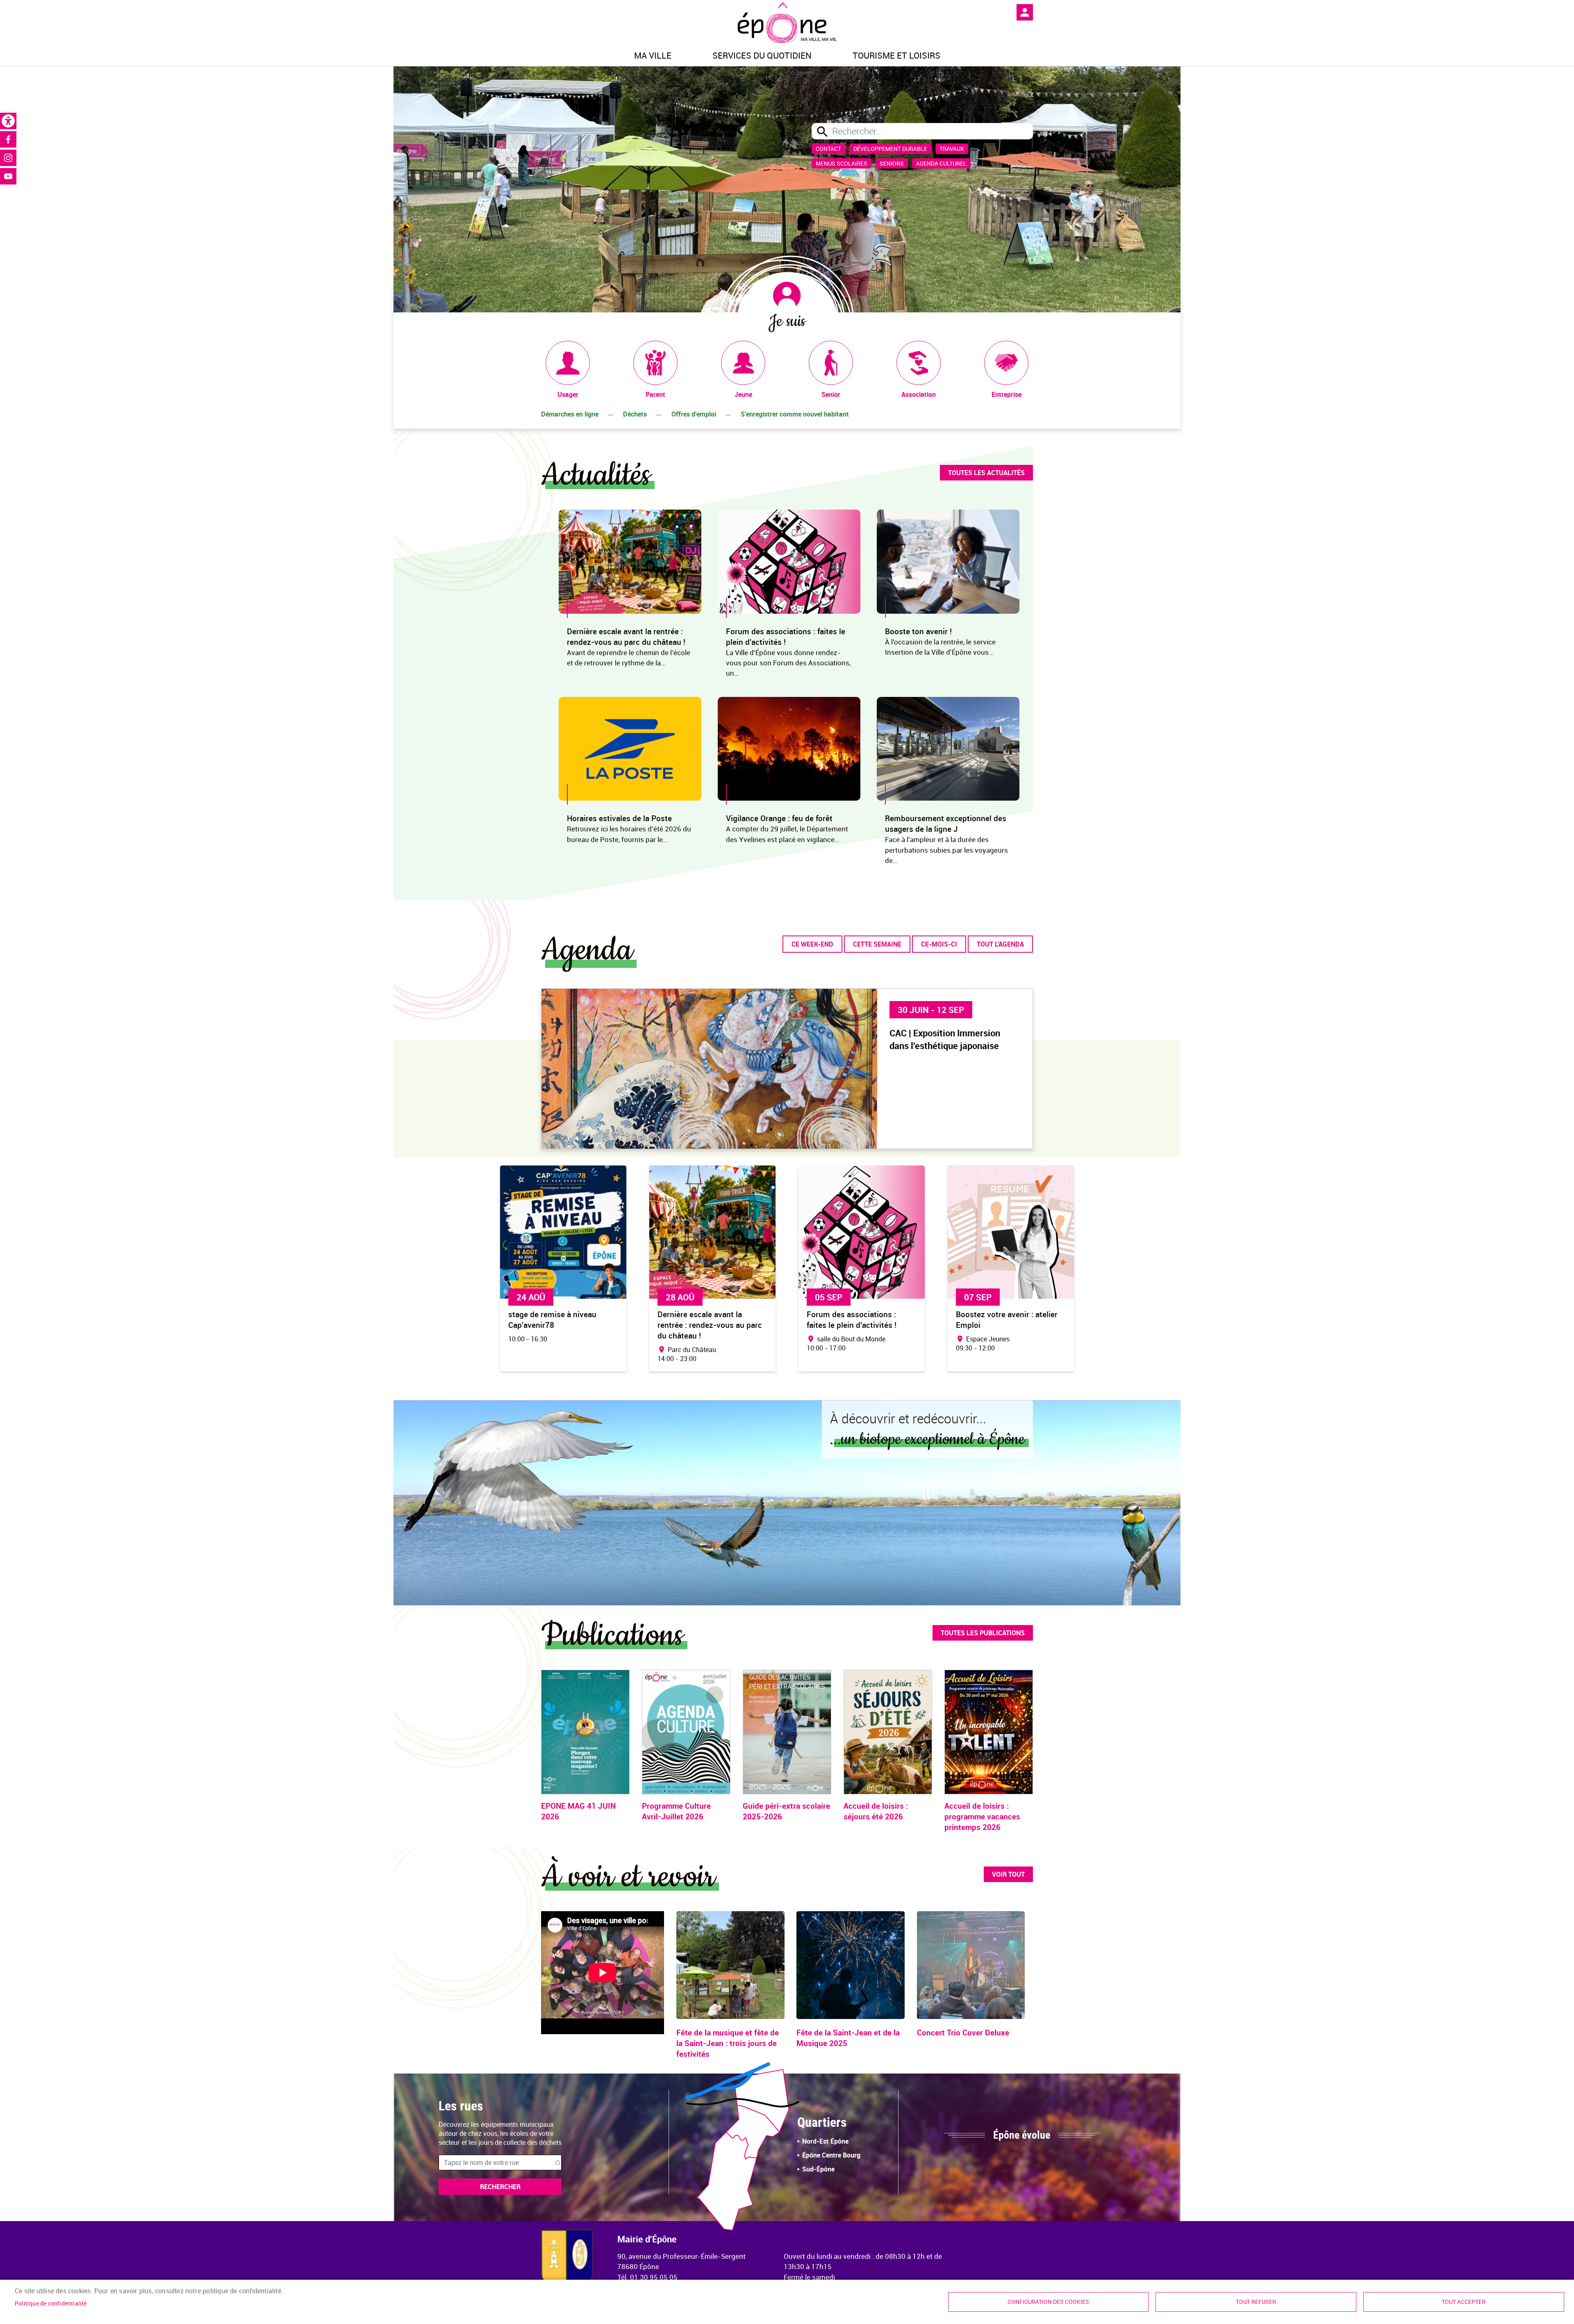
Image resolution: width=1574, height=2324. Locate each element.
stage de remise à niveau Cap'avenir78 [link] (552, 1320)
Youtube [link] (8, 176)
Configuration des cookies (1048, 2302)
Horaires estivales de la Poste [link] (619, 818)
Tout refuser (1256, 2302)
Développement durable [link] (890, 149)
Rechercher (500, 2187)
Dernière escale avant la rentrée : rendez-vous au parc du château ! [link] (626, 637)
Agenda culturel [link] (941, 163)
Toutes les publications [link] (983, 1633)
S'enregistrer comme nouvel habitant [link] (795, 414)
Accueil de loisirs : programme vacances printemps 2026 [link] (982, 1816)
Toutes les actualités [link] (986, 473)
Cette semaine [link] (877, 944)
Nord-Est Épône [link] (825, 2141)
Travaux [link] (952, 149)
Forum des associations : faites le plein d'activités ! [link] (786, 637)
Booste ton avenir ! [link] (918, 631)
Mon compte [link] (1025, 12)
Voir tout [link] (1008, 1874)
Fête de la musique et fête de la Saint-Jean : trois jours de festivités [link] (728, 2043)
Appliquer (822, 132)
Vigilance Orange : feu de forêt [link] (779, 818)
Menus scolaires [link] (842, 163)
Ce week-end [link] (812, 944)
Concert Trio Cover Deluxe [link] (963, 2033)
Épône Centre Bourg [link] (831, 2155)
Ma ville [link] (653, 55)
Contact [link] (828, 149)
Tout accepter (1464, 2302)
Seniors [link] (892, 163)
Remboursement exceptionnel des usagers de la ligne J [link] (946, 824)
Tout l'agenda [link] (1000, 944)
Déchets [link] (635, 414)
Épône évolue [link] (1022, 2135)
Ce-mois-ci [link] (939, 944)
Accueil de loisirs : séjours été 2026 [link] (876, 1811)
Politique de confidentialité (51, 2304)
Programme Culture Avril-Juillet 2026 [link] (676, 1811)
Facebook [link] (8, 139)
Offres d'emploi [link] (694, 414)
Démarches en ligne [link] (570, 414)
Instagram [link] (8, 158)
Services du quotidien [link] (762, 55)
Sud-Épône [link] (818, 2169)
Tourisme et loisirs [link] (896, 55)
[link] (8, 121)
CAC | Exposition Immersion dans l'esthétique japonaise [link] (945, 1039)
